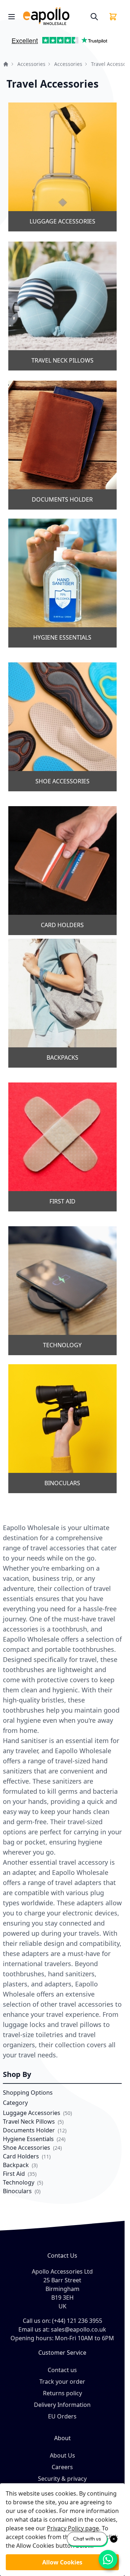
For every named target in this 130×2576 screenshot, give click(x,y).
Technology (19, 2182)
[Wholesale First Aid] (62, 1147)
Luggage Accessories (32, 2113)
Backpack (16, 2165)
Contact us (62, 2370)
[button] (12, 43)
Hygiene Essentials (29, 2139)
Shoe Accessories (27, 2148)
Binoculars (17, 2191)
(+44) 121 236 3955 (77, 2321)
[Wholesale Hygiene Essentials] (62, 583)
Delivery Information (62, 2405)
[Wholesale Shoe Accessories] (62, 727)
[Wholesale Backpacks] (62, 1003)
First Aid (15, 2174)
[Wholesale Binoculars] (62, 1429)
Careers (62, 2467)
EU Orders (62, 2416)
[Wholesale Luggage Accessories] (62, 167)
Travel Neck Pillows (29, 2121)
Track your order (62, 2382)
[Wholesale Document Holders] (62, 445)
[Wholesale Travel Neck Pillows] (62, 306)
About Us (62, 2455)
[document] (62, 2530)
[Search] (94, 17)
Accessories (31, 64)
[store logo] (54, 16)
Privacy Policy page (73, 2528)
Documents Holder (30, 2130)
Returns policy (62, 2393)
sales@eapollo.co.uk (79, 2329)
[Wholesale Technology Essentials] (62, 1291)
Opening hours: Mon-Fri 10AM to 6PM (62, 2338)
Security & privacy (62, 2479)
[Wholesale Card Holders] (62, 871)
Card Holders (21, 2156)
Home (6, 64)
